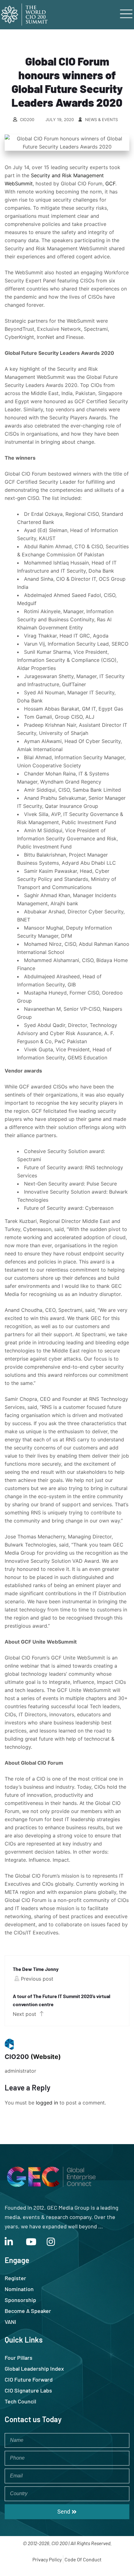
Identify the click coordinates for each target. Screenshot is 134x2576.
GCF (110, 183)
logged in (47, 2103)
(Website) (46, 2057)
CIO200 (27, 120)
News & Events (101, 120)
